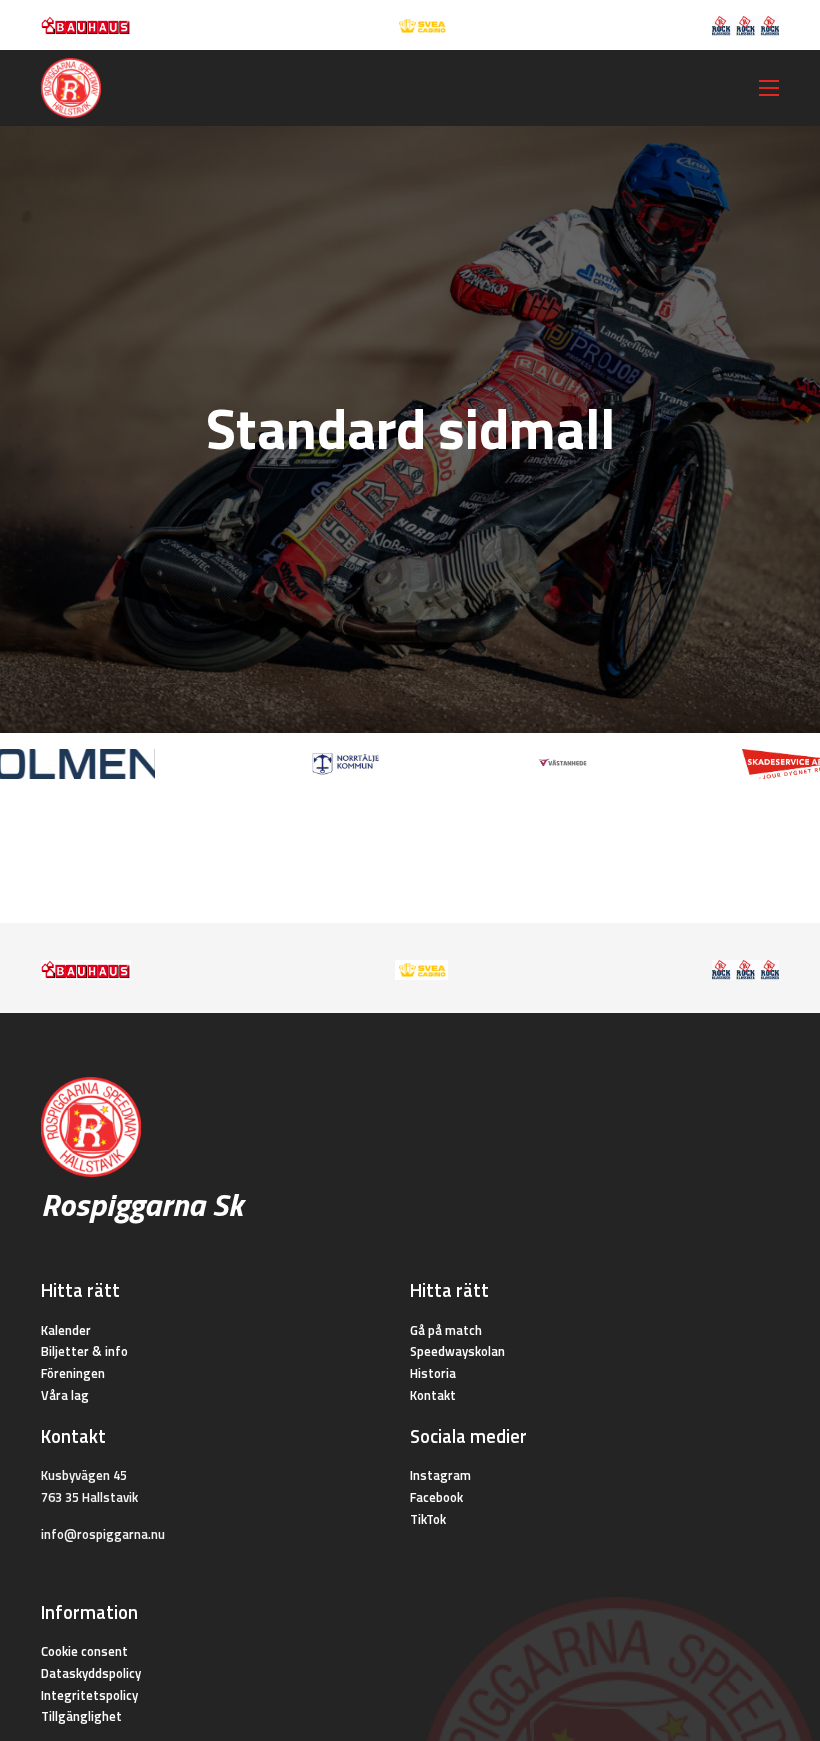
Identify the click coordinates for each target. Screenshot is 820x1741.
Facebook (436, 1497)
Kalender (66, 1330)
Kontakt (433, 1395)
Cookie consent (84, 1651)
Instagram (440, 1475)
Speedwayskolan (457, 1351)
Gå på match (446, 1330)
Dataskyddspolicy (91, 1673)
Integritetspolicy (89, 1695)
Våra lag (65, 1395)
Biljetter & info (84, 1351)
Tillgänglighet (81, 1716)
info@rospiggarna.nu (103, 1534)
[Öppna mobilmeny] (769, 88)
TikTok (428, 1519)
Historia (433, 1373)
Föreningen (73, 1373)
